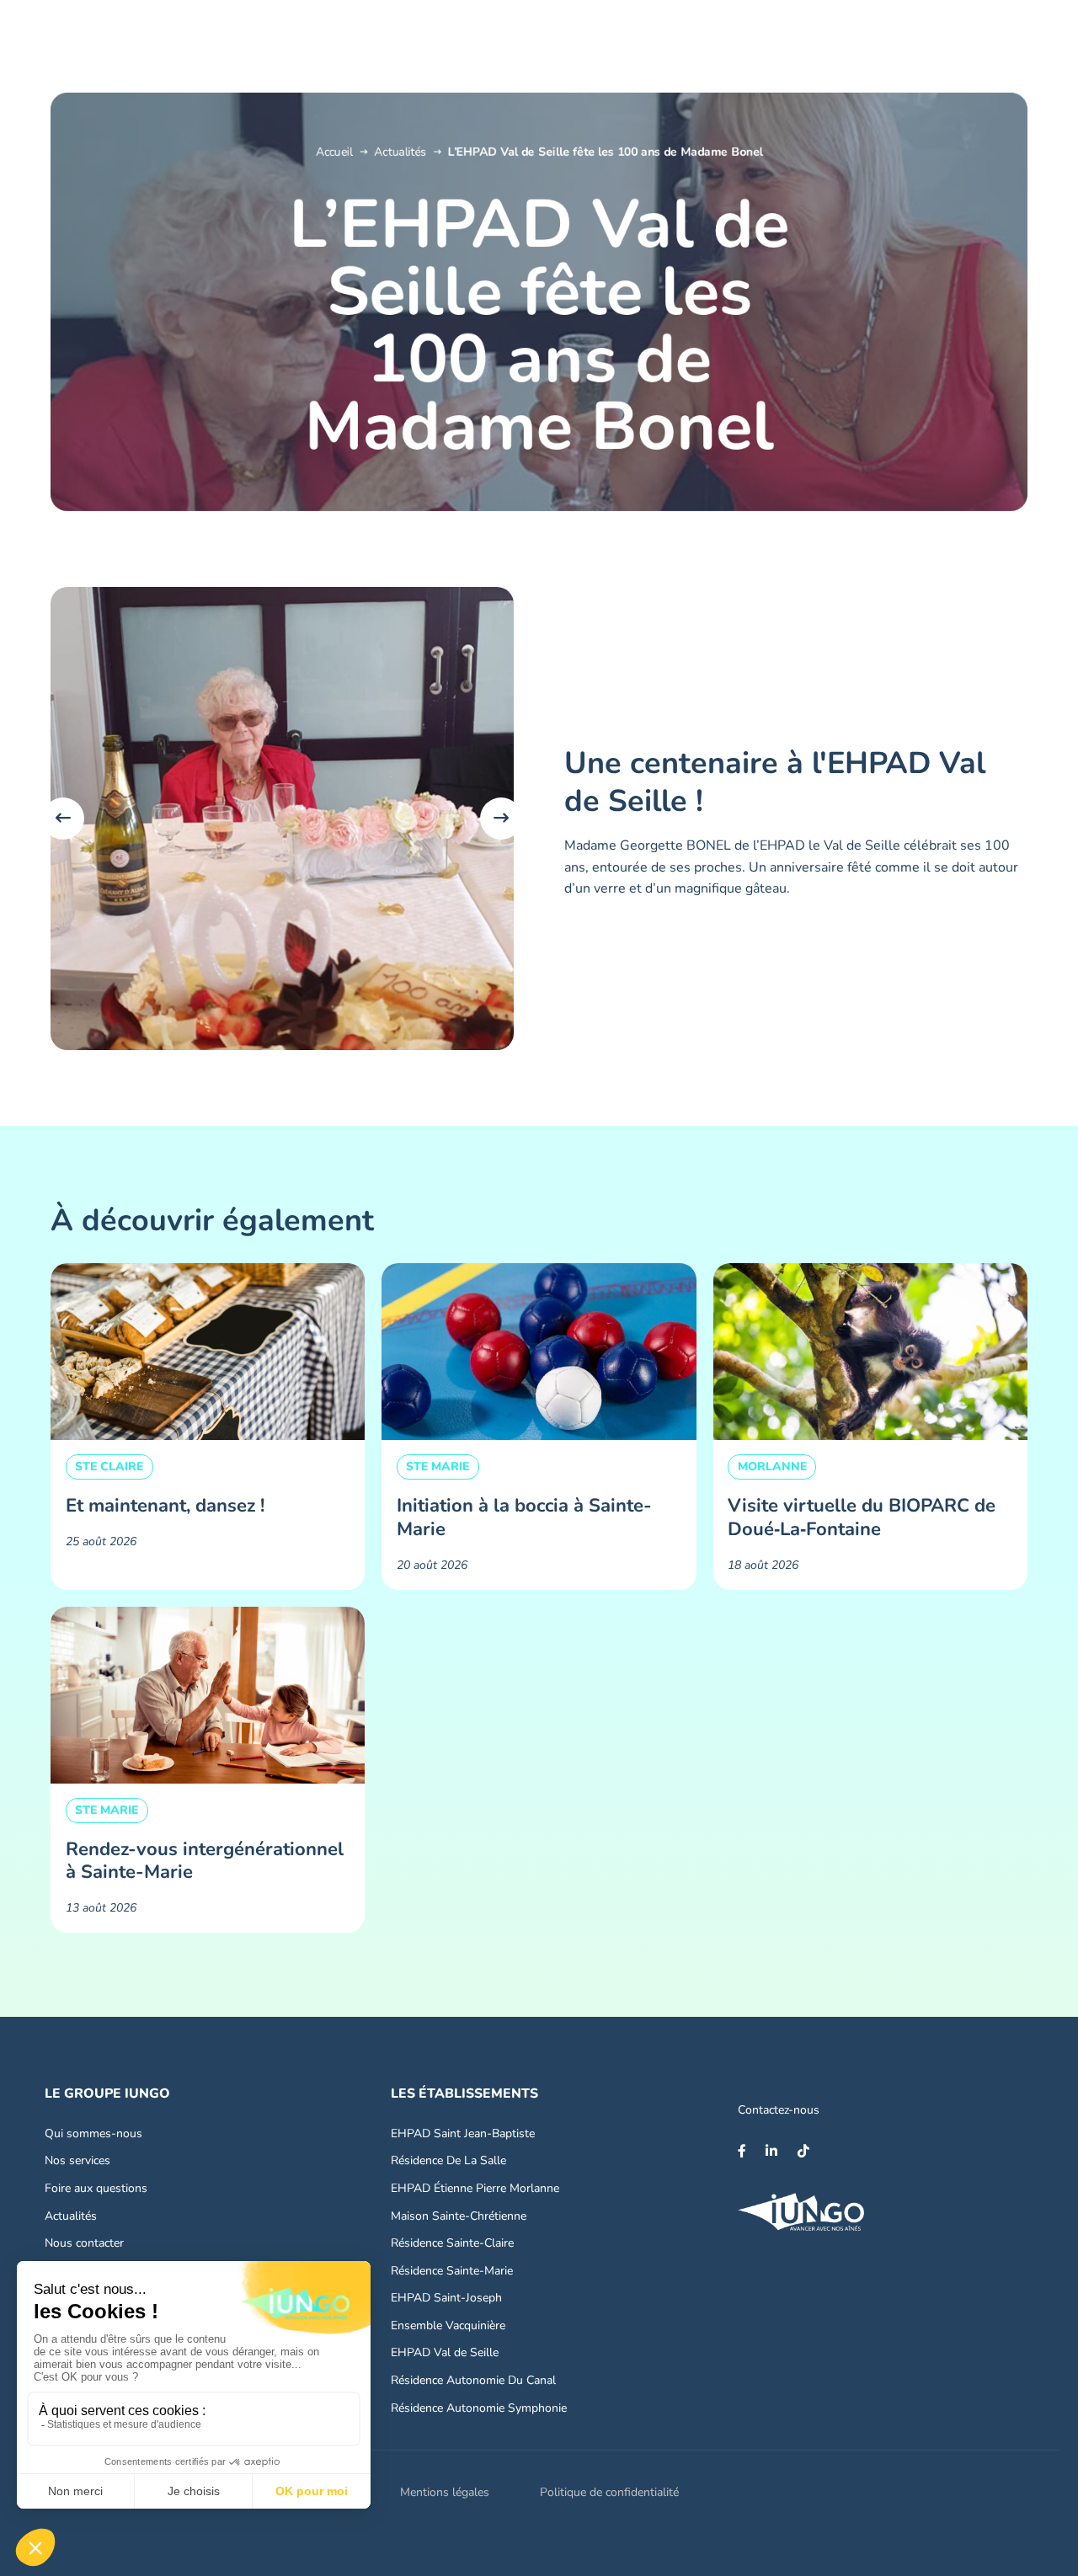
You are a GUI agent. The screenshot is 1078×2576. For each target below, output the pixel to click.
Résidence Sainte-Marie (452, 2271)
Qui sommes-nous (93, 2133)
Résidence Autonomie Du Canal (473, 2380)
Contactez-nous (779, 2110)
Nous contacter (84, 2243)
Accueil (334, 152)
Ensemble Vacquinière (448, 2325)
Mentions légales (445, 2492)
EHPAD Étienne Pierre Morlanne (475, 2188)
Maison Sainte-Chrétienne (459, 2216)
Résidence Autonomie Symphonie (479, 2408)
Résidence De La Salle (448, 2160)
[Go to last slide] (63, 819)
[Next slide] (501, 819)
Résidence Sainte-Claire (452, 2243)
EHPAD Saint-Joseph (446, 2298)
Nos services (77, 2160)
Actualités (400, 152)
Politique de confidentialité (609, 2492)
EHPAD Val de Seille (445, 2352)
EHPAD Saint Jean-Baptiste (463, 2133)
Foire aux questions (96, 2188)
